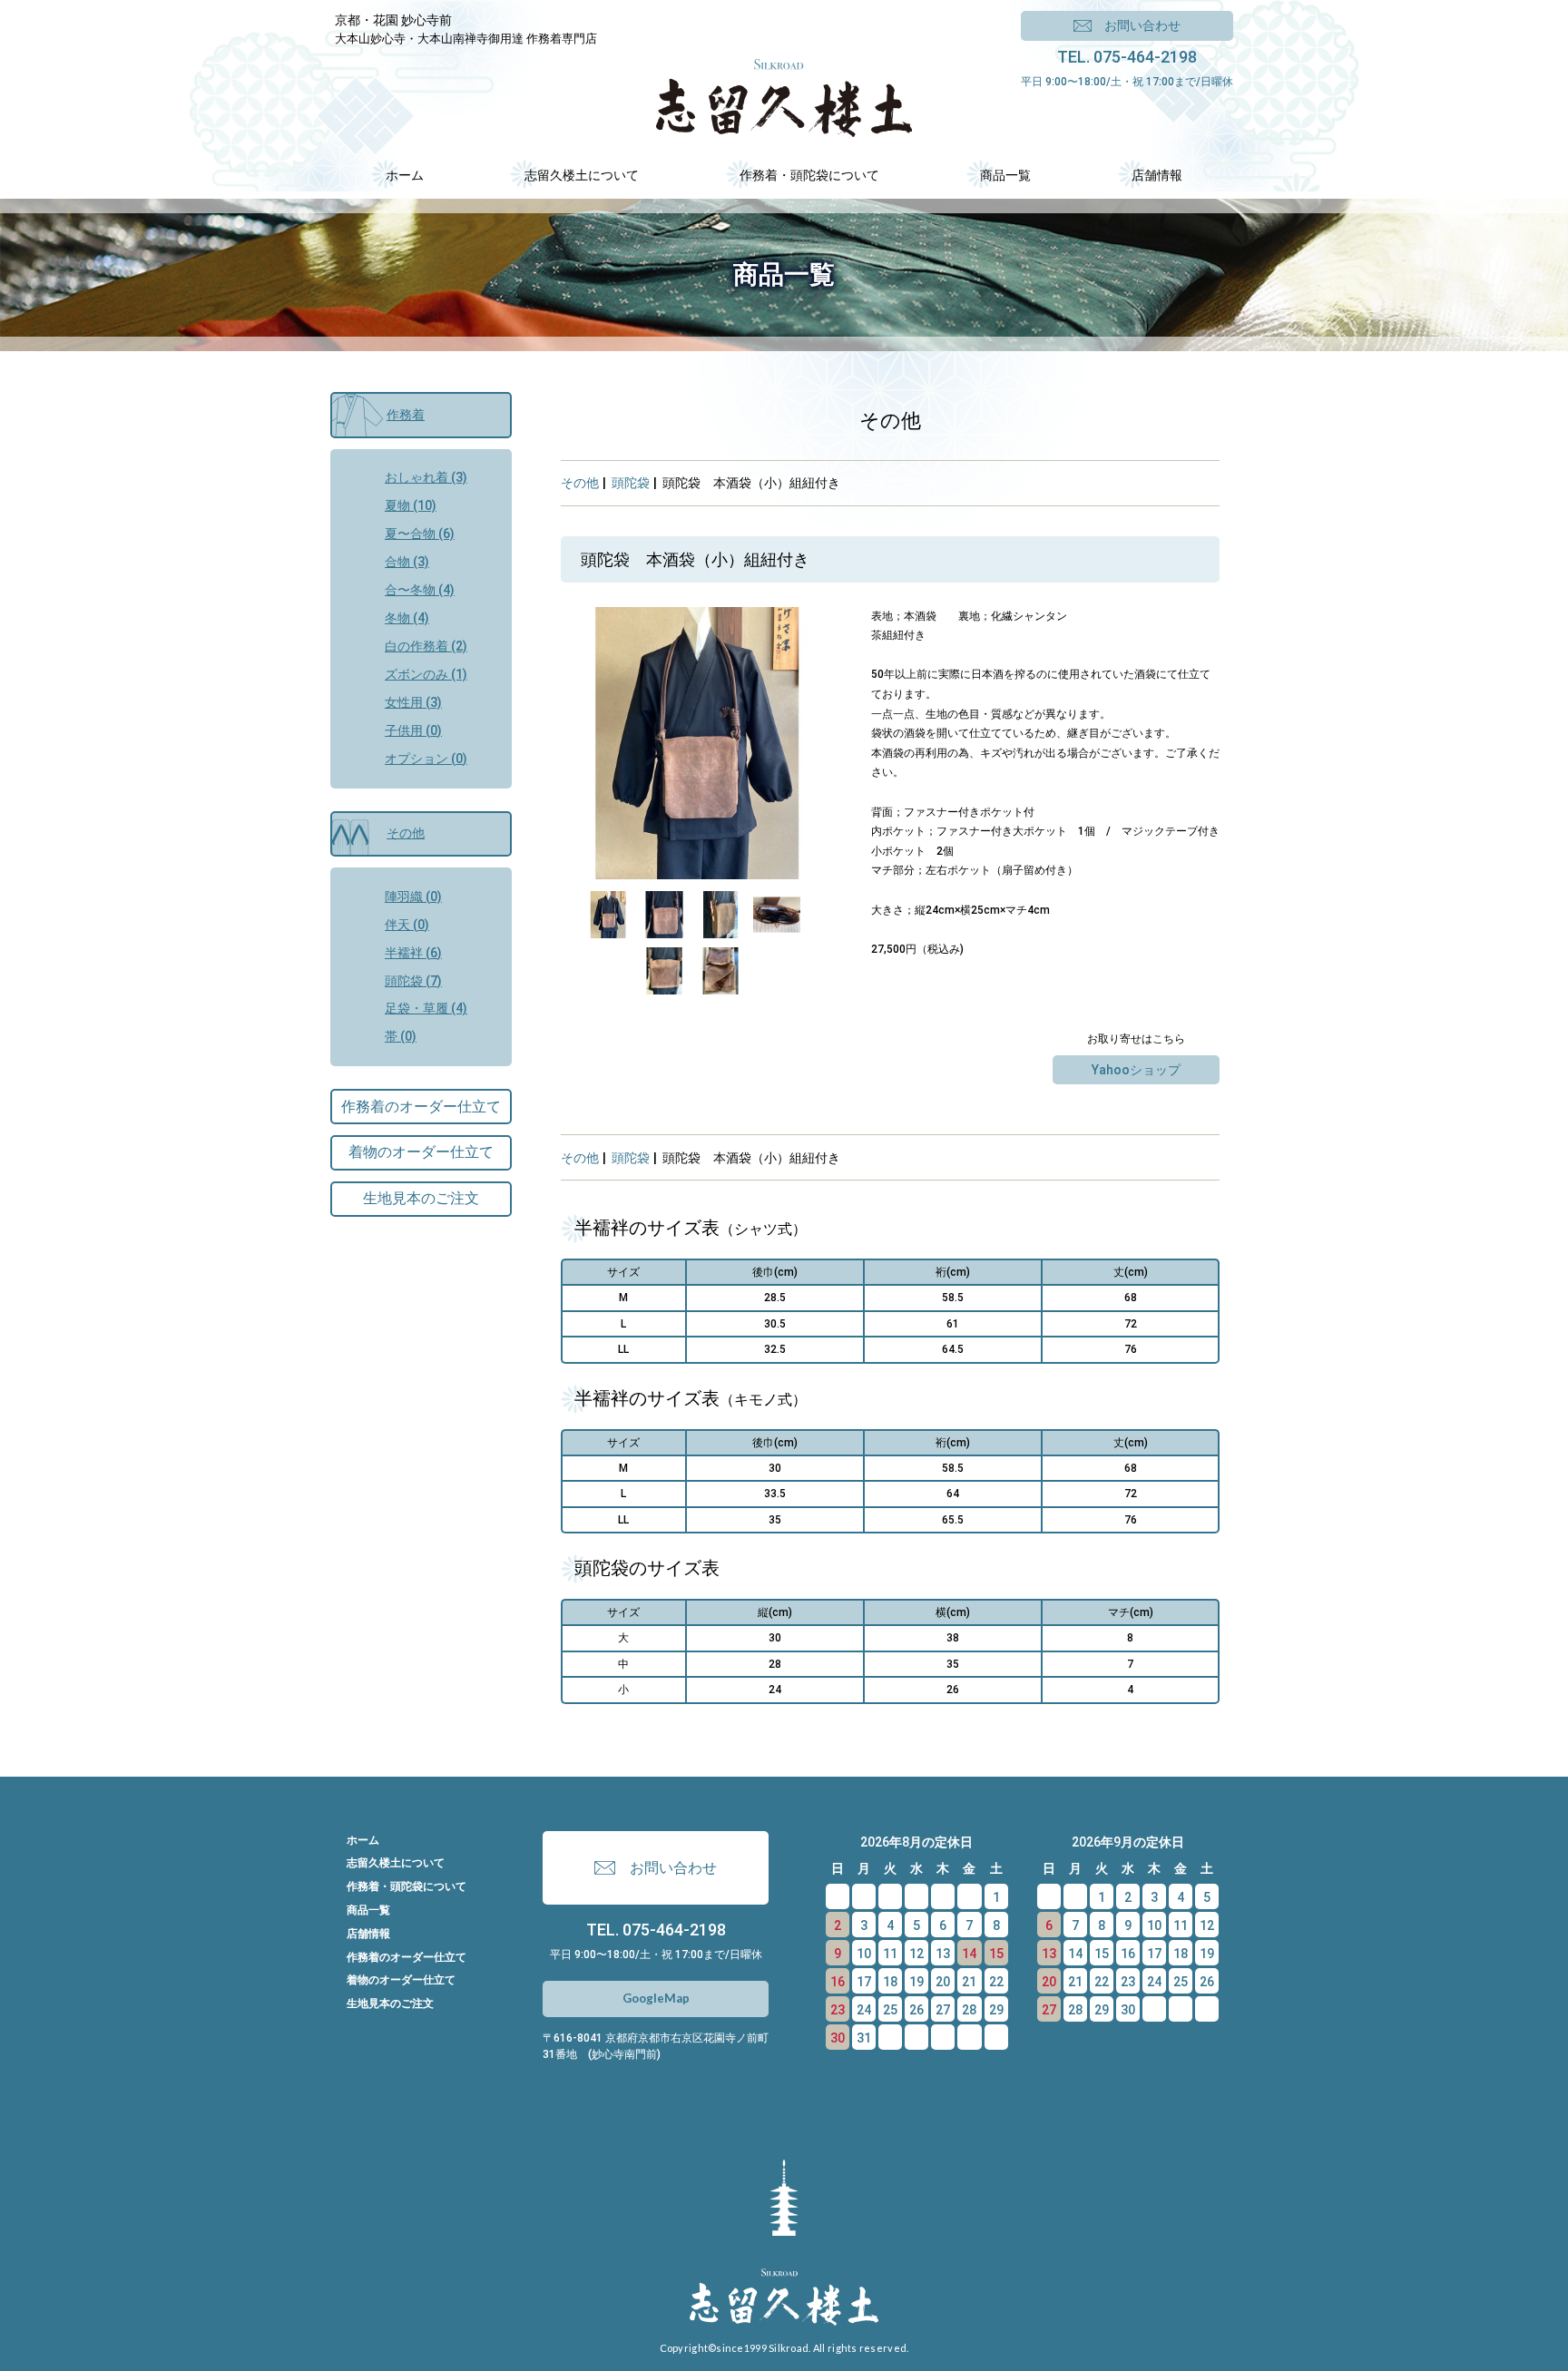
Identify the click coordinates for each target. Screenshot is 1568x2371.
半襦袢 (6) (413, 953)
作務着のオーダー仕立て (421, 1107)
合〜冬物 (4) (420, 590)
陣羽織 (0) (413, 896)
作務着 (406, 415)
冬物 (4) (407, 618)
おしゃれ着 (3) (426, 477)
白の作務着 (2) (426, 646)
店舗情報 (368, 1934)
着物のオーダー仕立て (421, 1152)
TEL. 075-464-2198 (1127, 57)
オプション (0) (426, 759)
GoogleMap (656, 1998)
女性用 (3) (413, 702)
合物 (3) (407, 562)
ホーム (363, 1840)
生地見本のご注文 (421, 1198)
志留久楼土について (396, 1863)
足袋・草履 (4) (426, 1008)
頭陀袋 (631, 483)
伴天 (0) (407, 925)
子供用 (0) (413, 730)
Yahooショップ (1136, 1070)
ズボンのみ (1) (426, 674)
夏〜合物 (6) (420, 534)
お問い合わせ (1142, 25)
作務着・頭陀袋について (407, 1886)
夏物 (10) (411, 505)
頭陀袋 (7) (413, 981)
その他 (580, 483)
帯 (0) (401, 1036)
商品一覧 (368, 1910)
